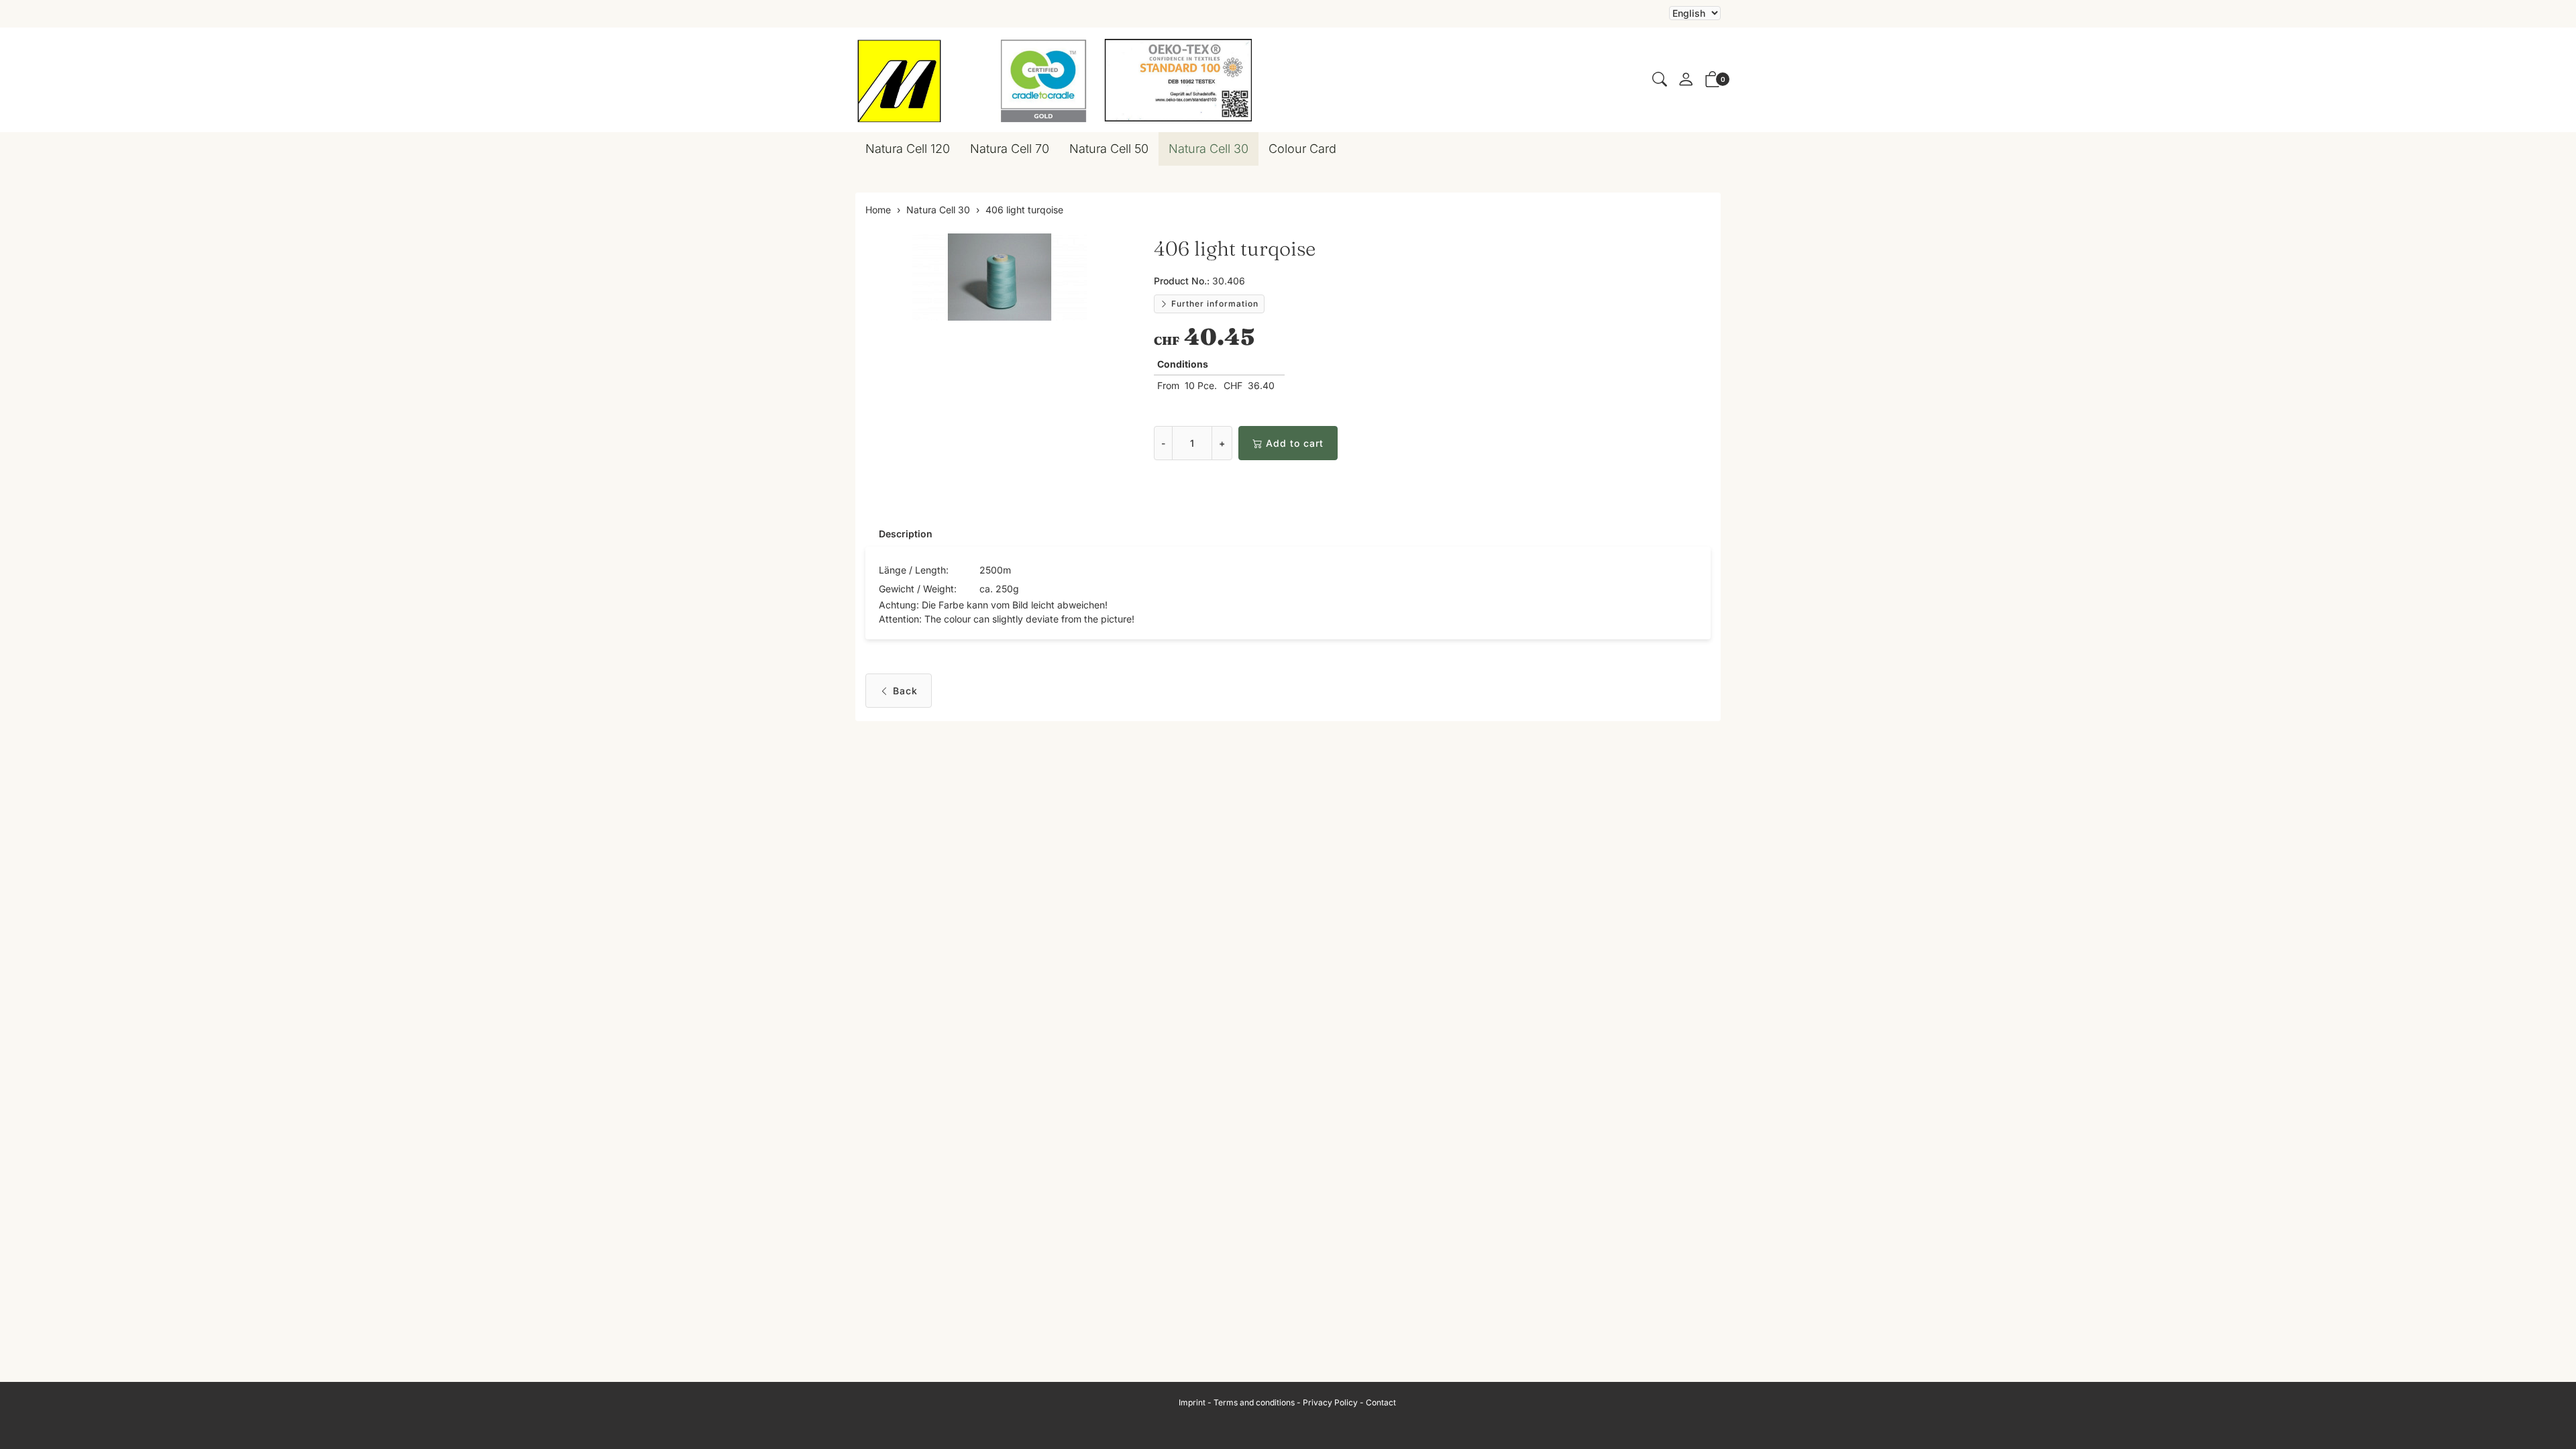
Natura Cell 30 (1209, 149)
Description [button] (906, 534)
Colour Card (1302, 149)
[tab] (899, 534)
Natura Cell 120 (908, 149)
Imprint (1192, 1402)
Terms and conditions (1254, 1402)
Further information (1214, 304)
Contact (1381, 1402)
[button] (1660, 80)
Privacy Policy (1330, 1402)
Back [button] (905, 691)
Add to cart (1295, 443)
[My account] (1686, 80)
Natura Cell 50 (1109, 149)
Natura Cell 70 (1010, 149)
